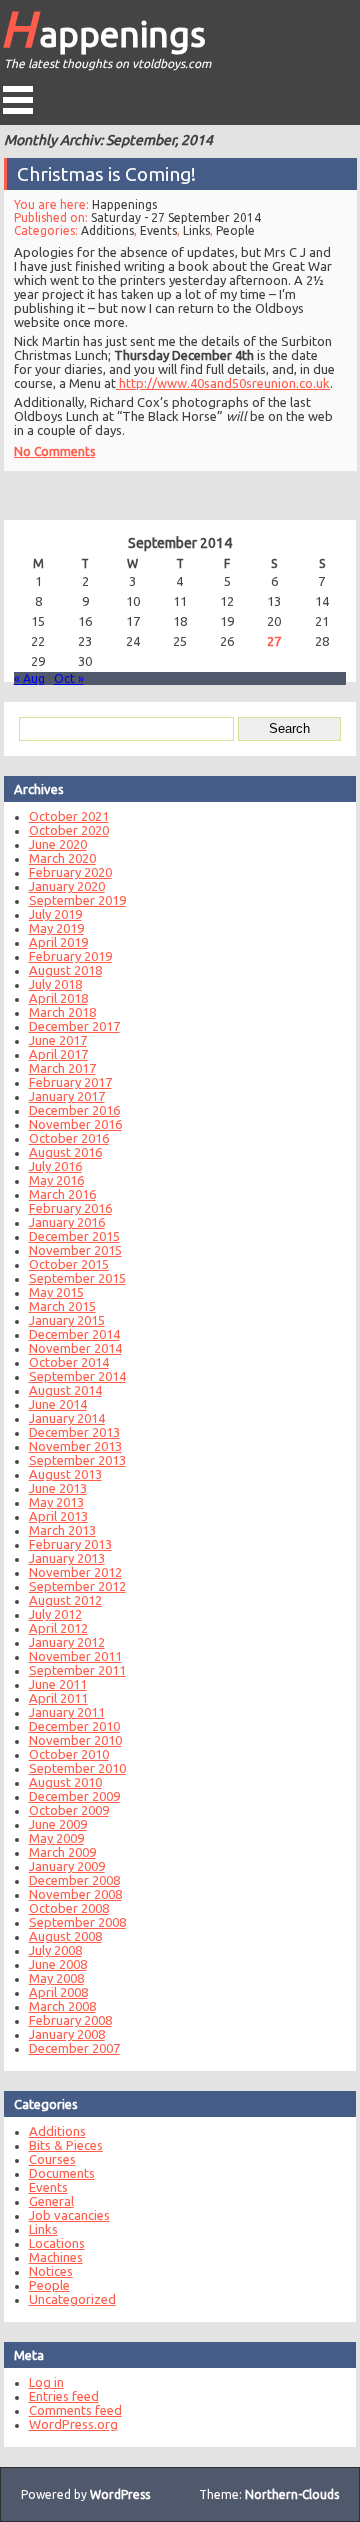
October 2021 (69, 816)
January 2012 (67, 1642)
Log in (46, 2382)
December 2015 (74, 1236)
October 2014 (69, 1362)
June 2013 (58, 1488)
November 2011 (75, 1656)
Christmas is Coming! (106, 174)
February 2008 (70, 2020)
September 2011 (77, 1670)
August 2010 (65, 1782)
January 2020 (67, 886)
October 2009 (69, 1810)
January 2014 (67, 1418)
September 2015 (77, 1278)
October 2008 (69, 1908)
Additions (107, 230)
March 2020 (62, 858)
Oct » (69, 678)
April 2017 (58, 1054)
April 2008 (58, 1992)
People (235, 230)
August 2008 (65, 1936)
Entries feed (64, 2396)
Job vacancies (69, 2215)
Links (196, 230)
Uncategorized (72, 2299)
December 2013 (74, 1432)
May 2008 (56, 1978)
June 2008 (58, 1964)
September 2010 (77, 1768)
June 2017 (58, 1040)
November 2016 (75, 1124)
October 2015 (69, 1264)
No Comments (54, 451)
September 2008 (77, 1922)
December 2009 (74, 1796)
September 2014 (77, 1376)
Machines (56, 2257)
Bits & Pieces (66, 2145)
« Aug (29, 678)
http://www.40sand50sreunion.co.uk (223, 383)
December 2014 (74, 1334)
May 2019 (56, 928)
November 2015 (75, 1250)
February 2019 (70, 956)
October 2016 (69, 1138)
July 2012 (55, 1614)
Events (158, 230)
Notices (51, 2271)
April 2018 (58, 998)
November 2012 (75, 1572)
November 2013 (75, 1446)
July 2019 (55, 914)
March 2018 (62, 1012)
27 (274, 641)
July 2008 (55, 1950)
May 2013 (56, 1502)
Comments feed (75, 2410)
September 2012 (77, 1586)
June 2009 (58, 1824)
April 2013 (58, 1516)
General (51, 2201)
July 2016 (55, 1166)
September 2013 (77, 1460)
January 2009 (67, 1866)
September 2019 (77, 900)
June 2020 (58, 844)
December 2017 (74, 1026)
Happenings (103, 28)
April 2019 (58, 942)
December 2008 (74, 1880)
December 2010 (74, 1726)
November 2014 (75, 1348)
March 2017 (62, 1068)
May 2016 (56, 1180)
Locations (57, 2243)
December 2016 (74, 1110)
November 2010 (75, 1740)
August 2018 (65, 970)
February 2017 (70, 1082)
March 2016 (62, 1194)
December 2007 (74, 2048)
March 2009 (62, 1852)
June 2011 (58, 1684)
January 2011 (67, 1712)
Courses (52, 2159)
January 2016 (67, 1222)
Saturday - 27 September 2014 (176, 217)
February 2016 (70, 1208)
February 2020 (70, 872)
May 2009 (56, 1838)
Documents (62, 2173)
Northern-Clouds (292, 2494)
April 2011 (58, 1698)
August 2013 (65, 1474)
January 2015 (67, 1320)
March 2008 (62, 2006)
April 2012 (58, 1628)
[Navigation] (18, 100)
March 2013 (62, 1530)
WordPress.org (73, 2424)
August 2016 (65, 1152)
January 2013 (67, 1558)
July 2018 (55, 984)
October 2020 (69, 830)
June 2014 (58, 1404)
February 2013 (70, 1544)
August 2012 (65, 1600)
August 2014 (65, 1390)
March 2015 (62, 1306)
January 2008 (67, 2034)
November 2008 (75, 1894)
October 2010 (69, 1754)
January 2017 (67, 1096)
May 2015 (56, 1292)
